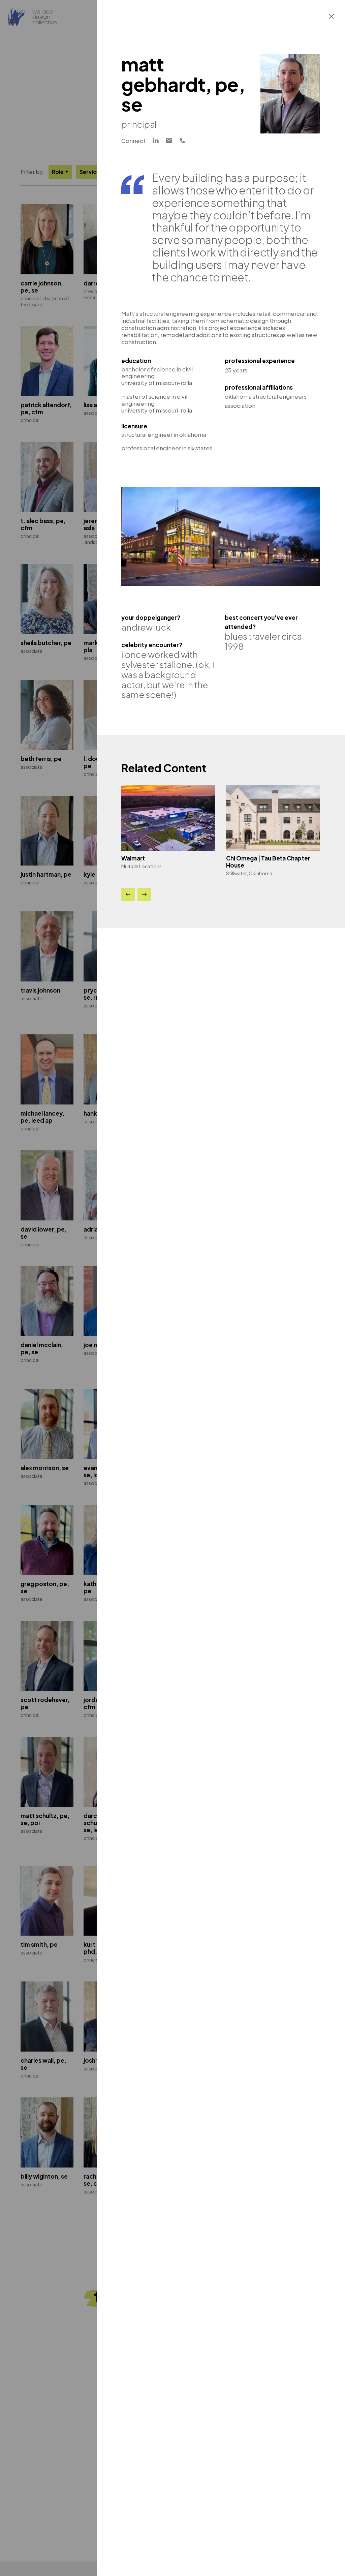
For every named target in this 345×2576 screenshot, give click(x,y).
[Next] (144, 895)
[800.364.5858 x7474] (183, 141)
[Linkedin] (156, 141)
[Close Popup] (332, 16)
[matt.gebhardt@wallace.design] (169, 141)
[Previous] (128, 895)
